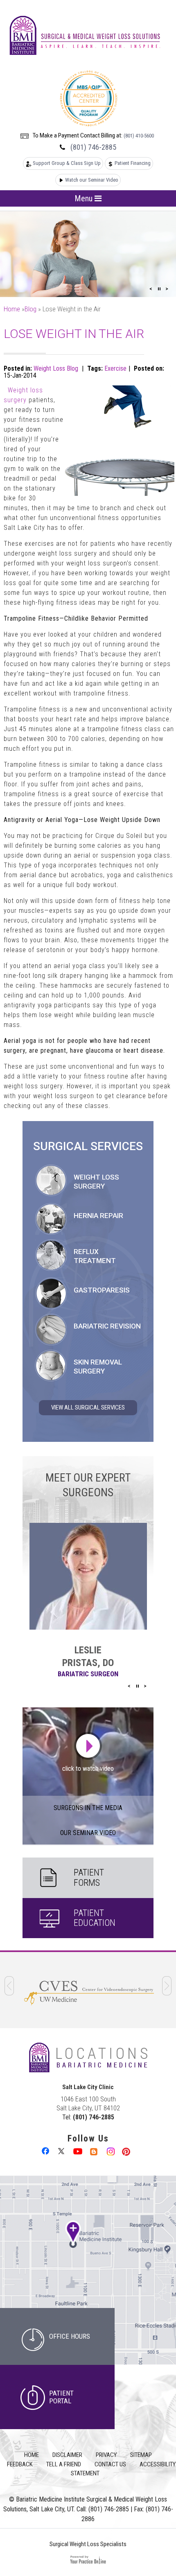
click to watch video (88, 1769)
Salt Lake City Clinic (88, 2087)
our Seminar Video (88, 1833)
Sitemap (141, 2455)
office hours (70, 2336)
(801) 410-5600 (139, 136)
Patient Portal (61, 2397)
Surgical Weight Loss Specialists (88, 2544)
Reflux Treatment (95, 1256)
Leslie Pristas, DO (88, 1656)
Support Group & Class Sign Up (67, 163)
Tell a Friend (64, 2464)
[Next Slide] (167, 289)
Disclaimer (67, 2455)
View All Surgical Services (88, 1407)
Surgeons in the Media (88, 1808)
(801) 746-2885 (93, 147)
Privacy (106, 2455)
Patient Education (95, 1918)
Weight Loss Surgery (96, 1182)
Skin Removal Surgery (98, 1367)
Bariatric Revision (107, 1326)
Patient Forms (89, 1877)
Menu (85, 198)
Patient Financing (133, 163)
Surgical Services (88, 1147)
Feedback (20, 2464)
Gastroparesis (102, 1290)
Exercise (115, 368)
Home (12, 309)
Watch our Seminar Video (92, 180)
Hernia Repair (98, 1216)
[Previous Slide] (151, 289)
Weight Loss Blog (56, 368)
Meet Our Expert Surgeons (88, 1485)
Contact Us (110, 2464)
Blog (30, 309)
